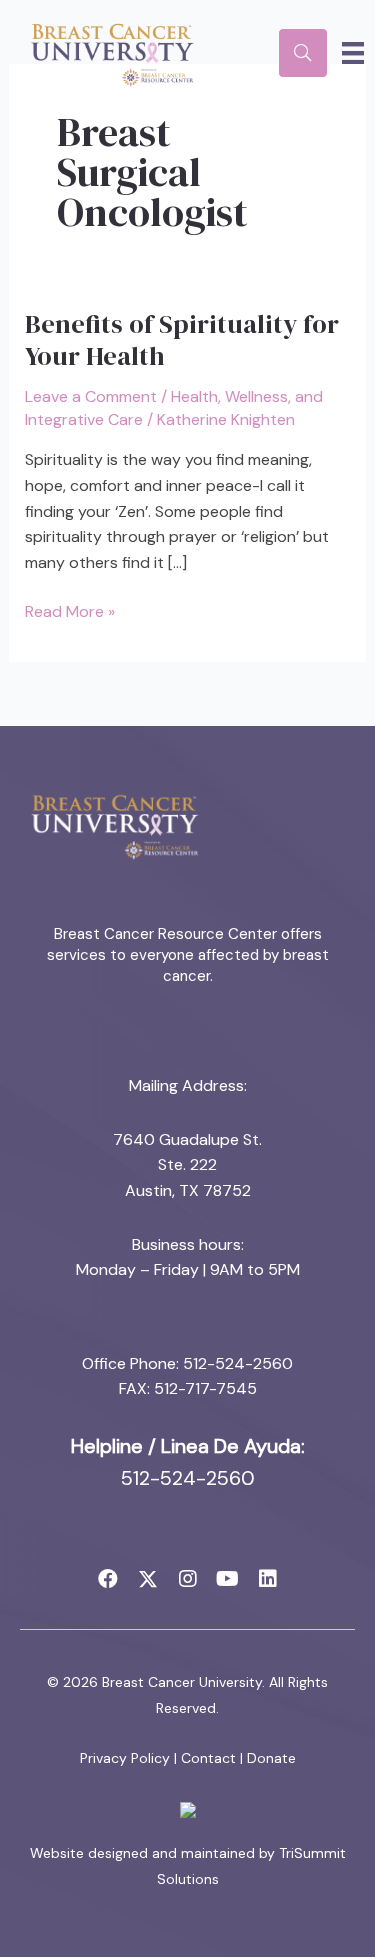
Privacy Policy (125, 1758)
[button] (108, 1579)
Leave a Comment (91, 396)
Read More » (70, 612)
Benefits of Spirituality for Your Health (182, 340)
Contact (208, 1758)
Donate (271, 1758)
